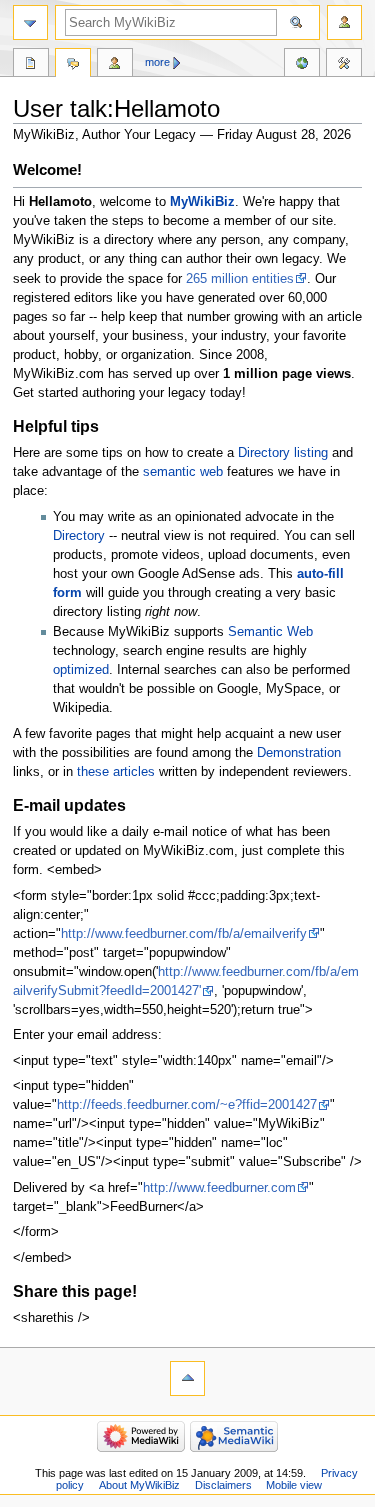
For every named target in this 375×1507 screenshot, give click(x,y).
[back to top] (187, 1378)
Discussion (73, 65)
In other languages (302, 65)
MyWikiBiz (202, 202)
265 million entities (240, 279)
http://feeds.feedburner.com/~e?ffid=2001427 (187, 1105)
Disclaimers (223, 1485)
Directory (79, 536)
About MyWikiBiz (139, 1485)
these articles (116, 772)
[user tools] (344, 22)
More (157, 62)
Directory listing (283, 453)
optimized (81, 670)
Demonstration (299, 753)
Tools (344, 65)
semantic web (183, 472)
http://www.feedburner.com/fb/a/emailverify (184, 934)
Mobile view (294, 1485)
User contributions (115, 65)
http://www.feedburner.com (219, 1188)
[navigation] (30, 22)
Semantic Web (270, 632)
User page (31, 65)
